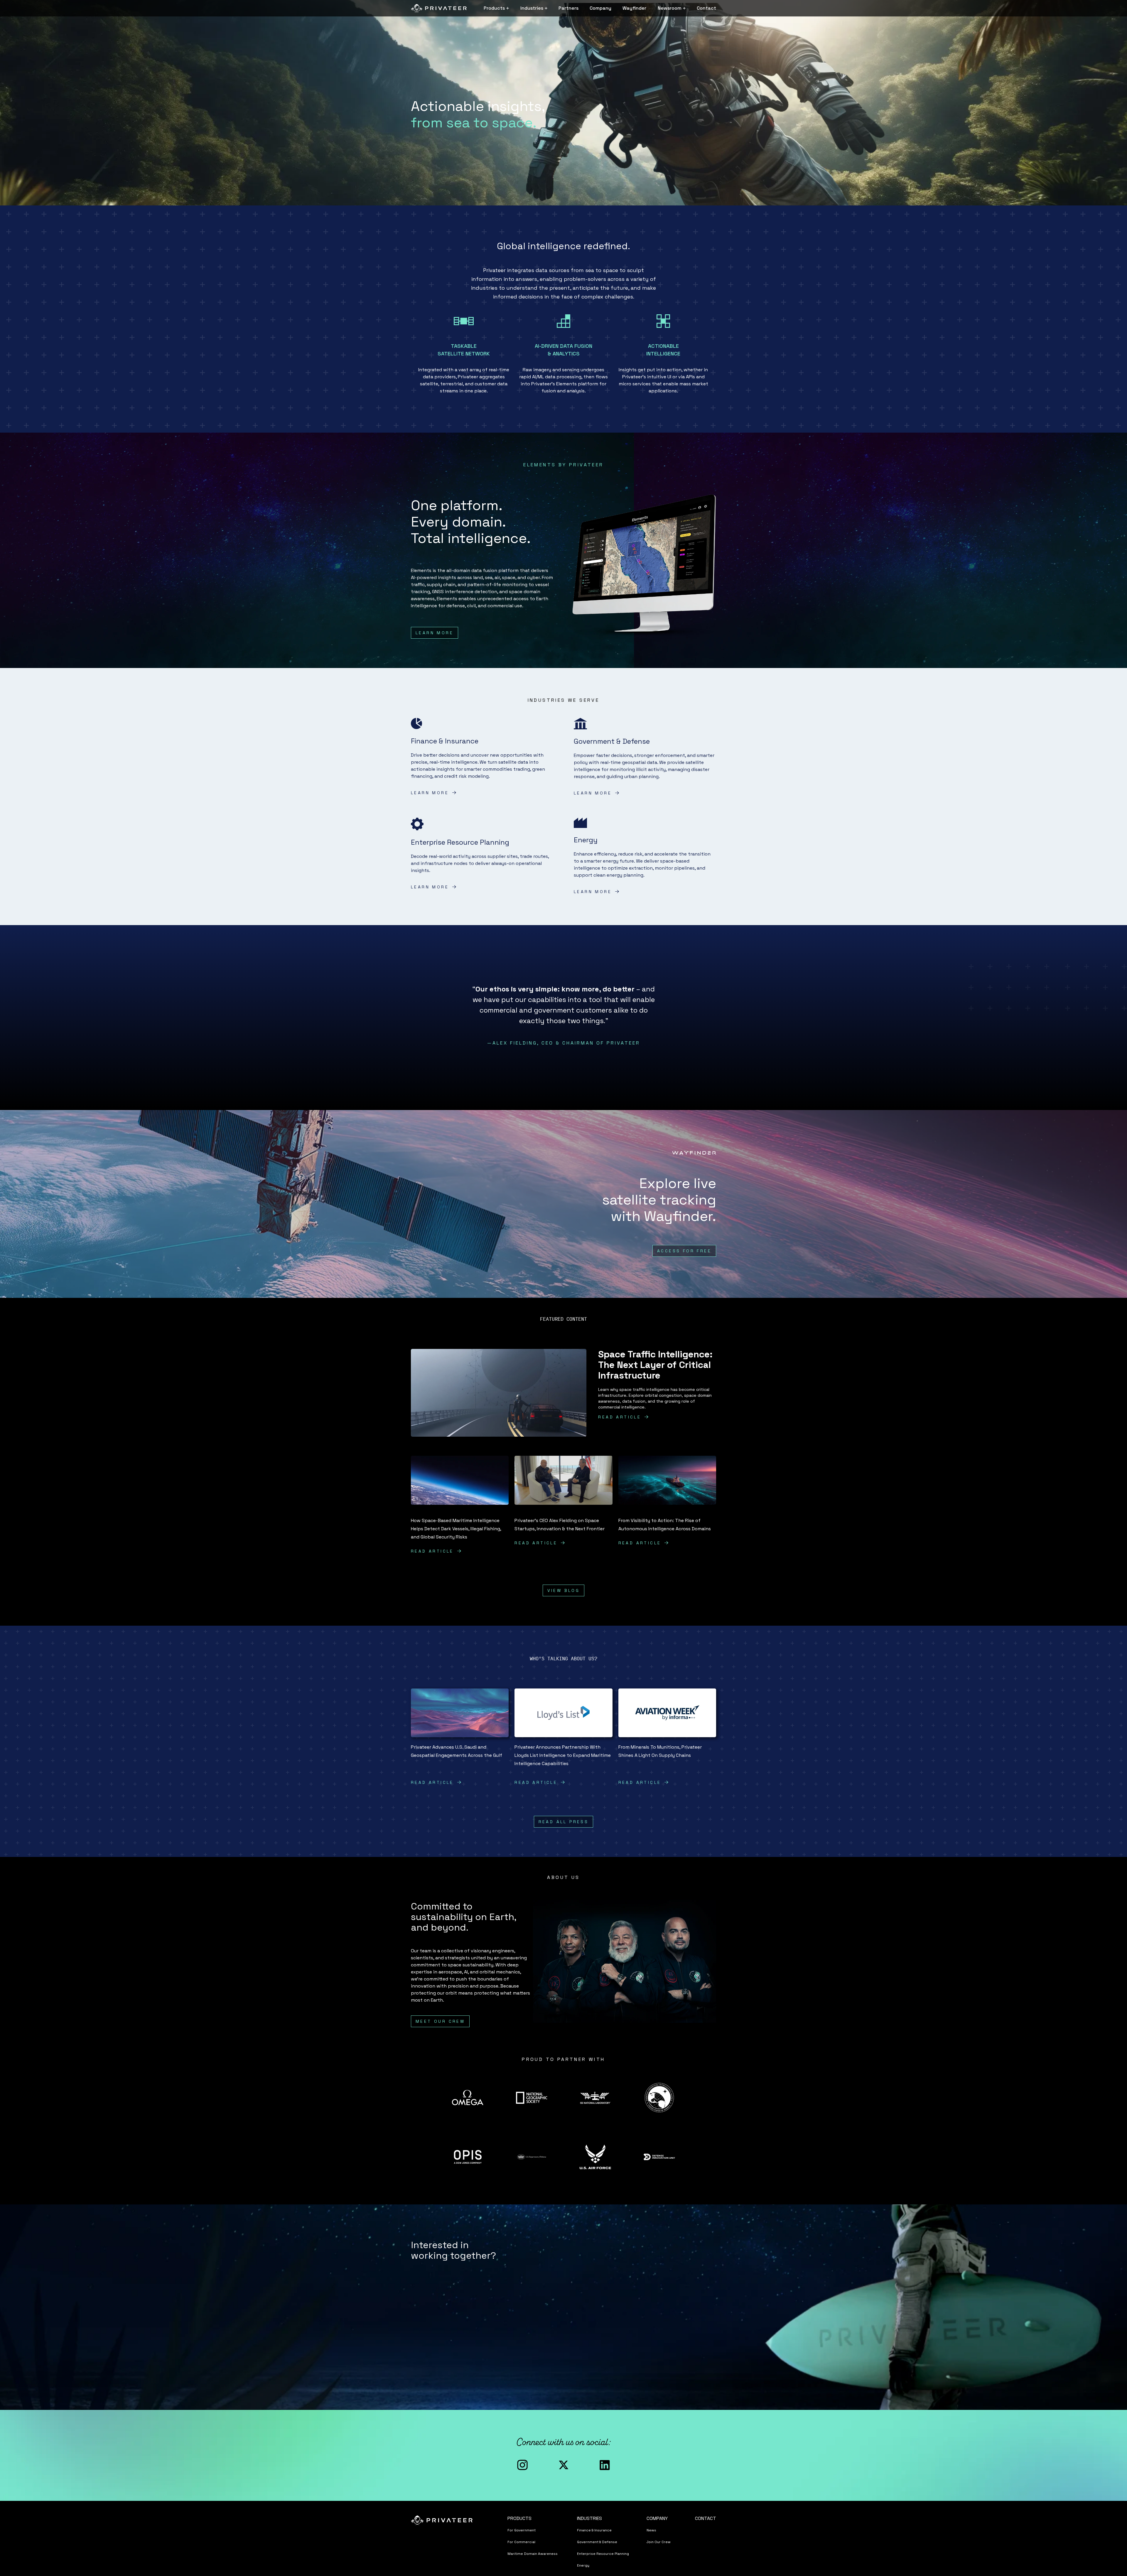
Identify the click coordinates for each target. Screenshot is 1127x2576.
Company (600, 8)
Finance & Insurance (594, 2530)
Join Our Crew (659, 2542)
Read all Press (564, 1822)
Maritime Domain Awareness (533, 2554)
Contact (706, 8)
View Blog (564, 1590)
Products (519, 2518)
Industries (589, 2518)
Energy (583, 2565)
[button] (496, 8)
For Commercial (521, 2542)
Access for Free (684, 1251)
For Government (522, 2530)
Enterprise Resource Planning (603, 2554)
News (651, 2530)
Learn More (435, 633)
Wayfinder (634, 8)
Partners (568, 8)
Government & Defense (597, 2542)
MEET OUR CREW (440, 2021)
